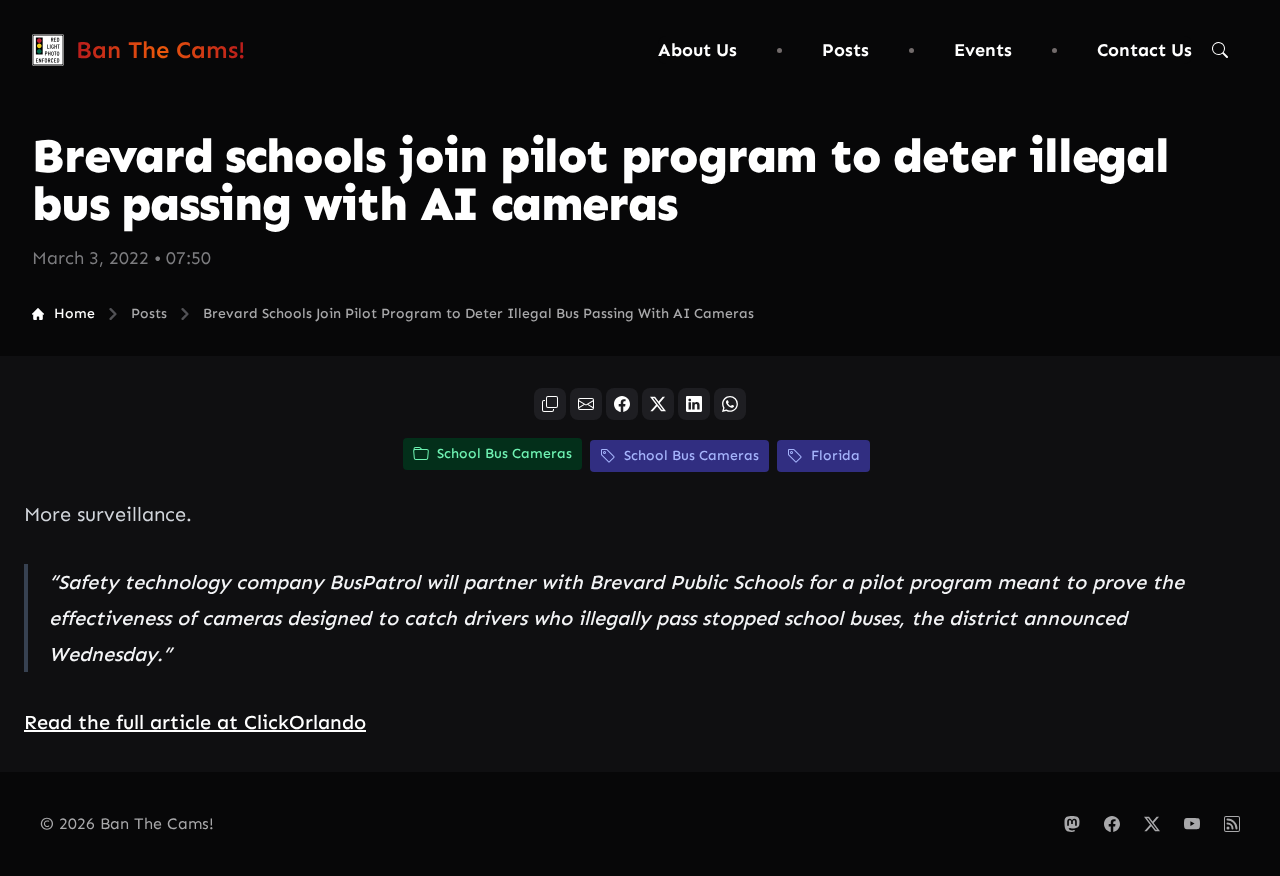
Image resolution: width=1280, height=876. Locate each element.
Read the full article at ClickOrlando (195, 722)
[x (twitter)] (658, 404)
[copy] (550, 404)
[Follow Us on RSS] (1232, 824)
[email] (586, 404)
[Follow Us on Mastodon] (1072, 824)
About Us (697, 50)
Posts (845, 50)
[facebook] (622, 404)
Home (74, 313)
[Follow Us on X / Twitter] (1152, 824)
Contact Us (1144, 50)
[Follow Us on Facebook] (1112, 824)
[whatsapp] (730, 404)
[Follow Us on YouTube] (1192, 824)
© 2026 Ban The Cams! (127, 823)
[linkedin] (694, 404)
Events (983, 50)
